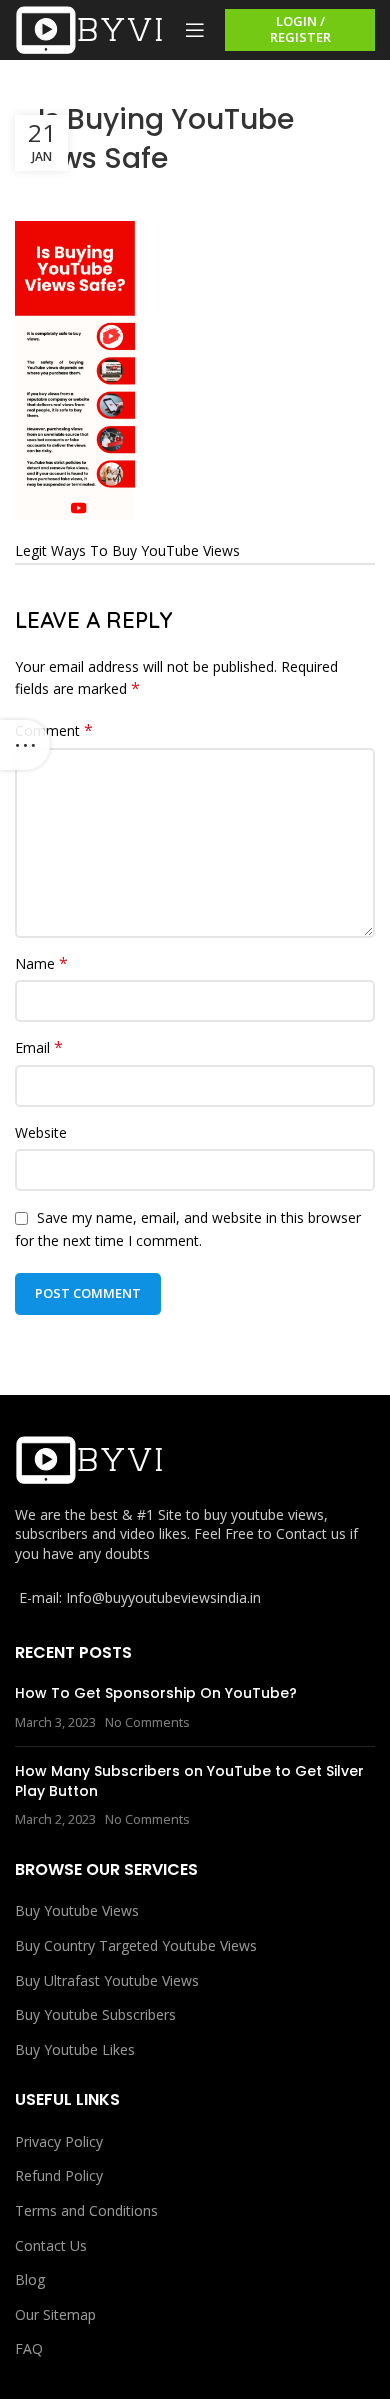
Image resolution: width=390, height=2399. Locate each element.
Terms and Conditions (86, 2210)
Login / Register (300, 29)
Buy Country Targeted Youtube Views (136, 1945)
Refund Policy (59, 2175)
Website (41, 1132)
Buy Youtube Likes (75, 2049)
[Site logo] (90, 28)
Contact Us (51, 2245)
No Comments (147, 1722)
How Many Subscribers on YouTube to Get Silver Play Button (189, 1781)
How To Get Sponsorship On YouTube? (156, 1693)
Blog (30, 2279)
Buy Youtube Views (77, 1910)
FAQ (29, 2348)
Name (41, 963)
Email (39, 1047)
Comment (54, 730)
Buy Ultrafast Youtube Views (107, 1980)
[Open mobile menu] (195, 30)
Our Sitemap (55, 2314)
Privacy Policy (59, 2141)
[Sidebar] (25, 745)
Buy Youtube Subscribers (95, 2014)
